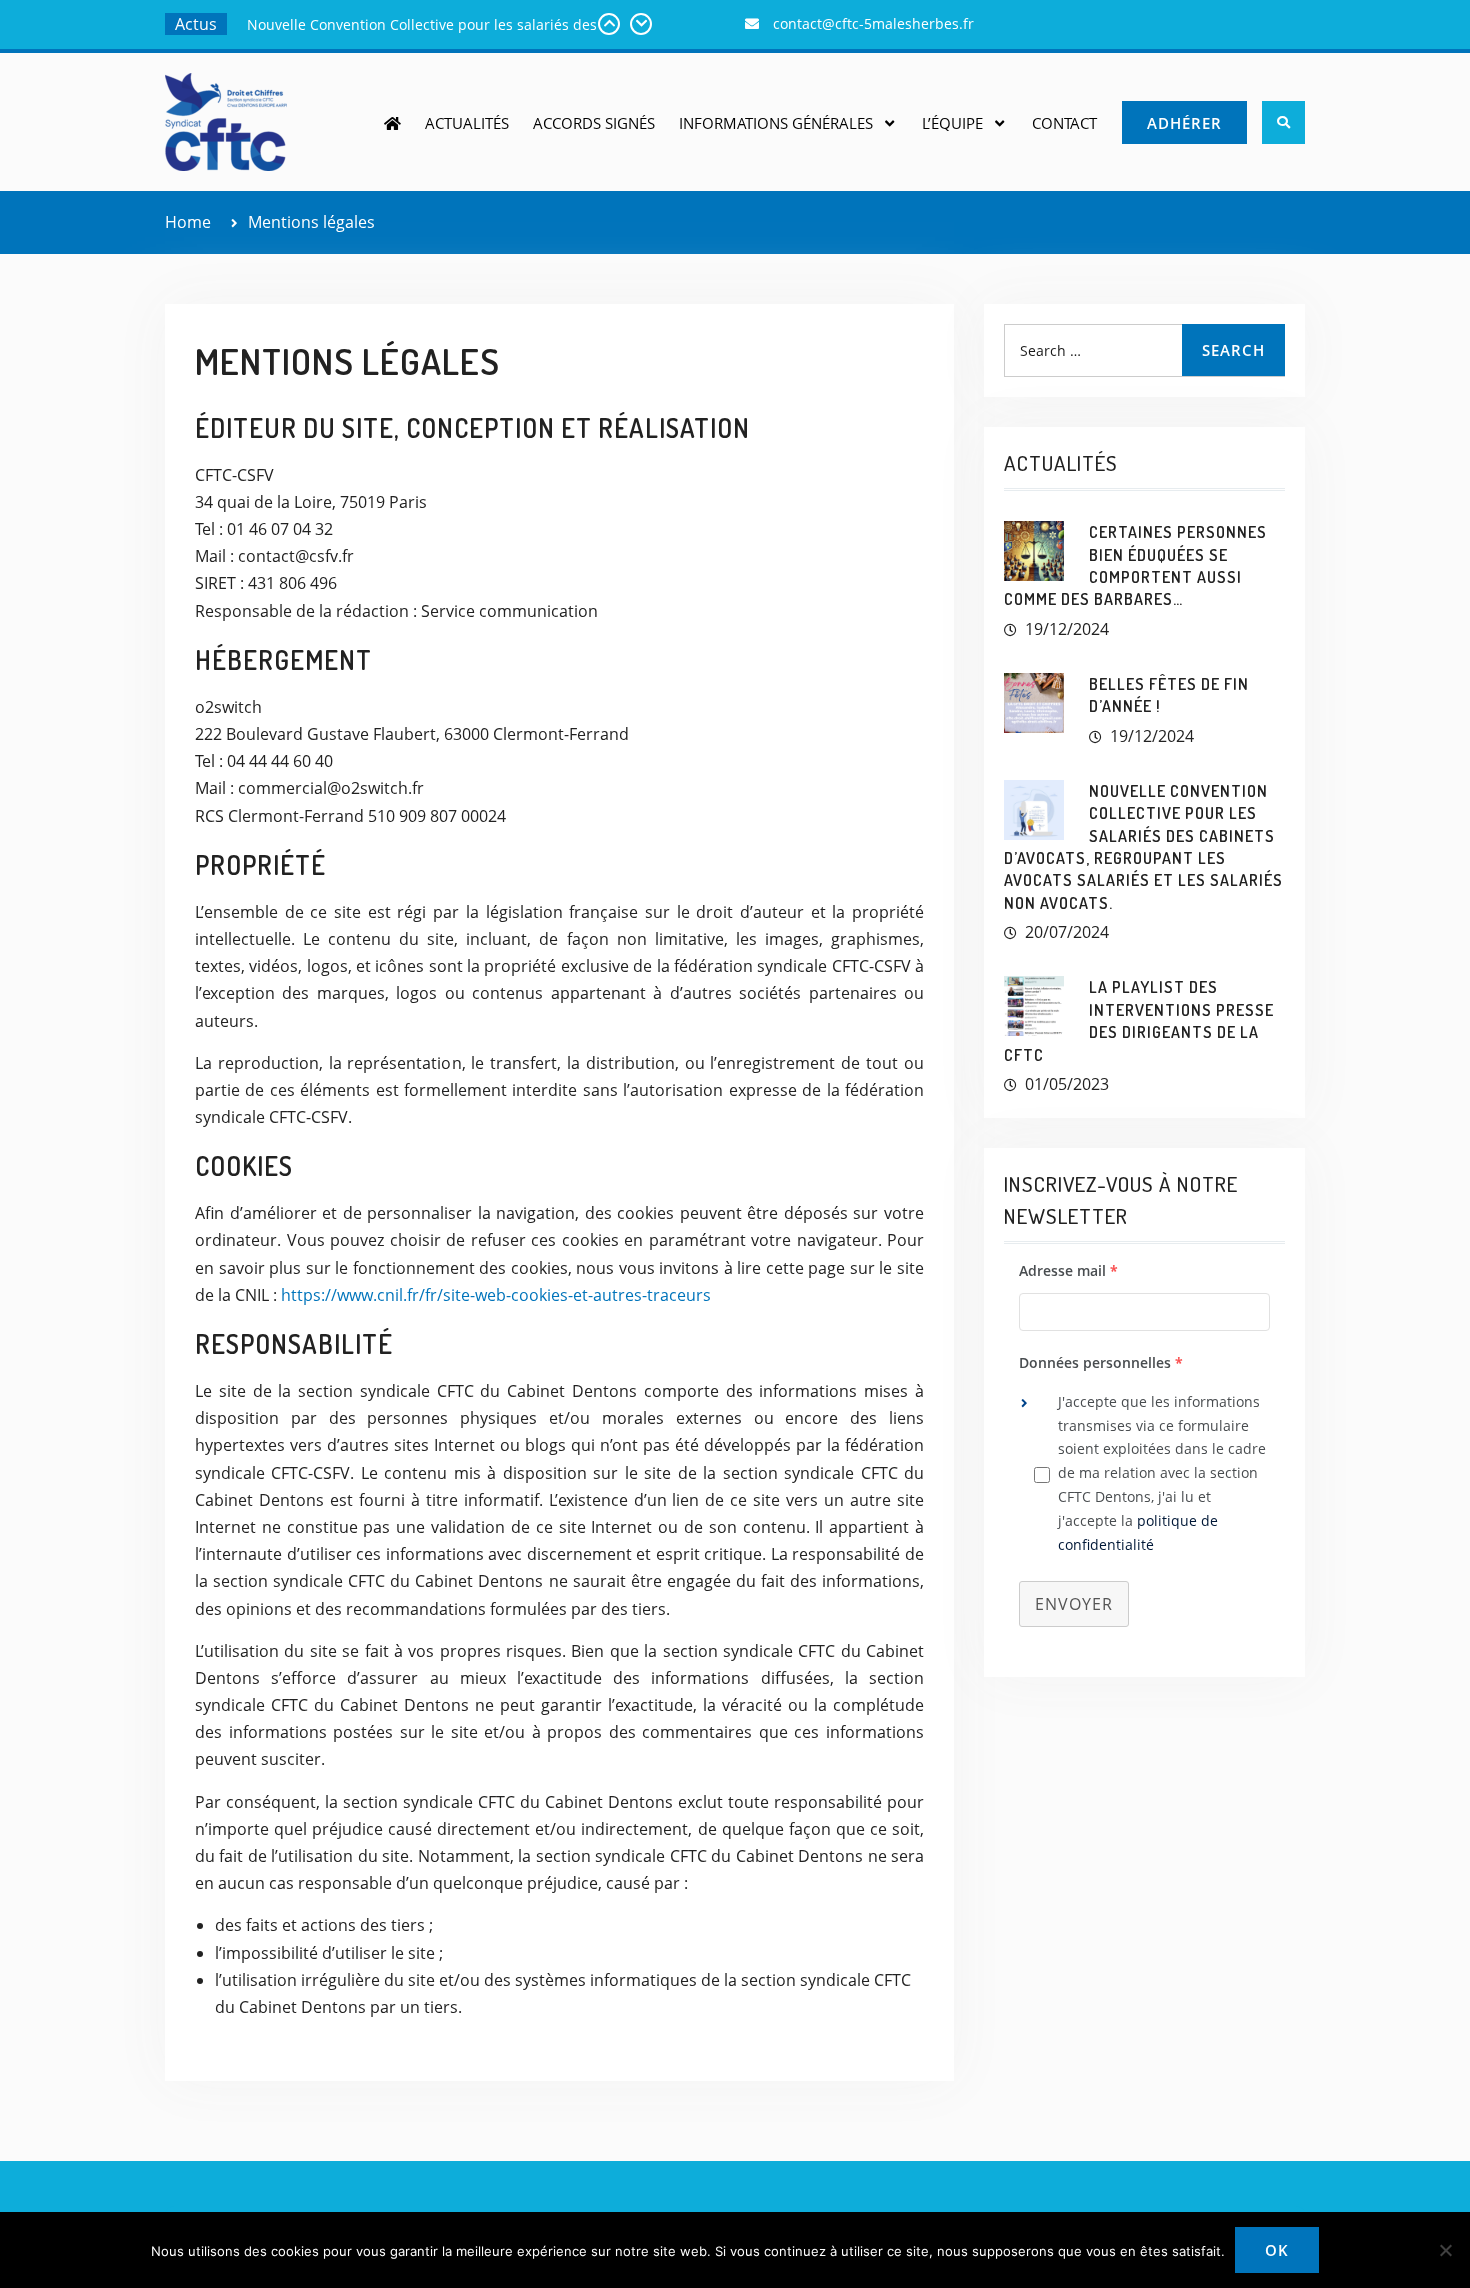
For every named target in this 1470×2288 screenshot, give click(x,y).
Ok (1277, 2250)
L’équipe (952, 123)
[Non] (1445, 2250)
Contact (1064, 123)
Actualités (467, 123)
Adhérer (1184, 123)
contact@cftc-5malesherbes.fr (873, 23)
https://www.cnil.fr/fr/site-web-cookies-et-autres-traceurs (496, 1295)
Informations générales (776, 123)
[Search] (1283, 122)
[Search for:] (1144, 350)
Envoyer (1074, 1604)
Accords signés (594, 123)
